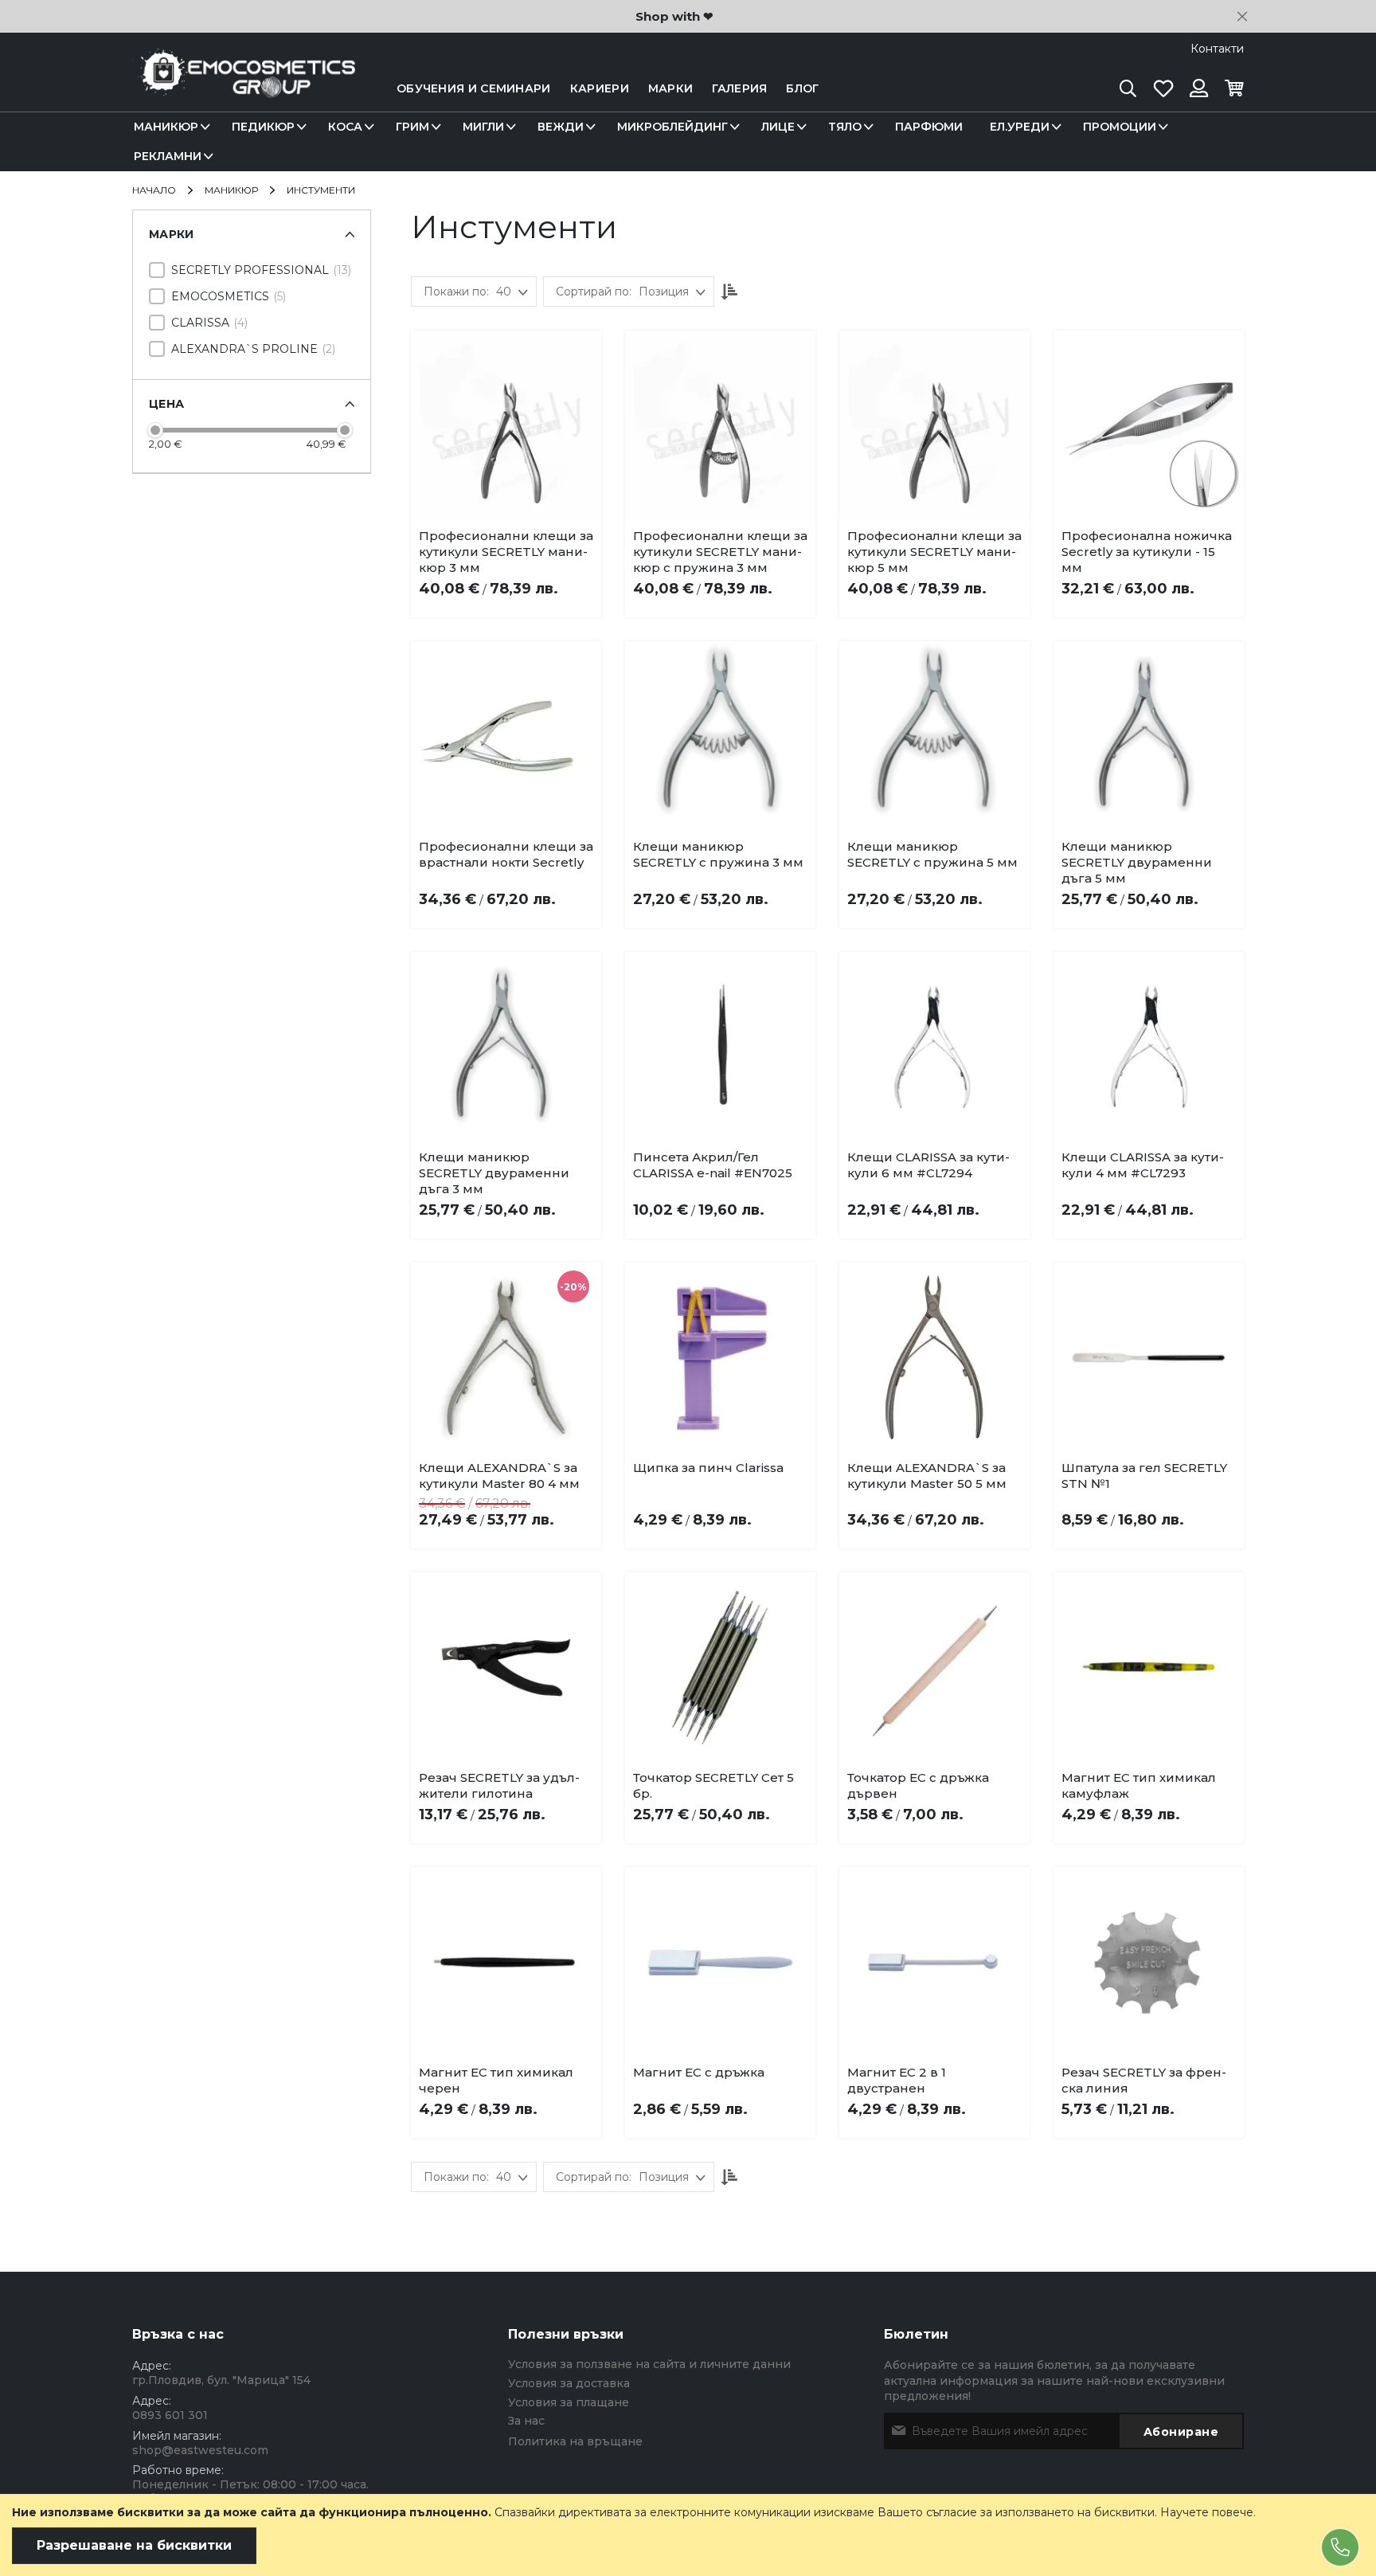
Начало (155, 190)
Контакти (1217, 49)
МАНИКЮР (233, 190)
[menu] (688, 142)
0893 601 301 (170, 2415)
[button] (529, 540)
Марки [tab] (172, 234)
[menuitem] (169, 127)
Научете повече (1207, 2512)
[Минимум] (155, 430)
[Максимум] (345, 430)
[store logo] (244, 89)
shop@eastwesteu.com (200, 2450)
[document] (688, 2535)
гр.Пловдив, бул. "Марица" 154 (221, 2380)
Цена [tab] (166, 404)
